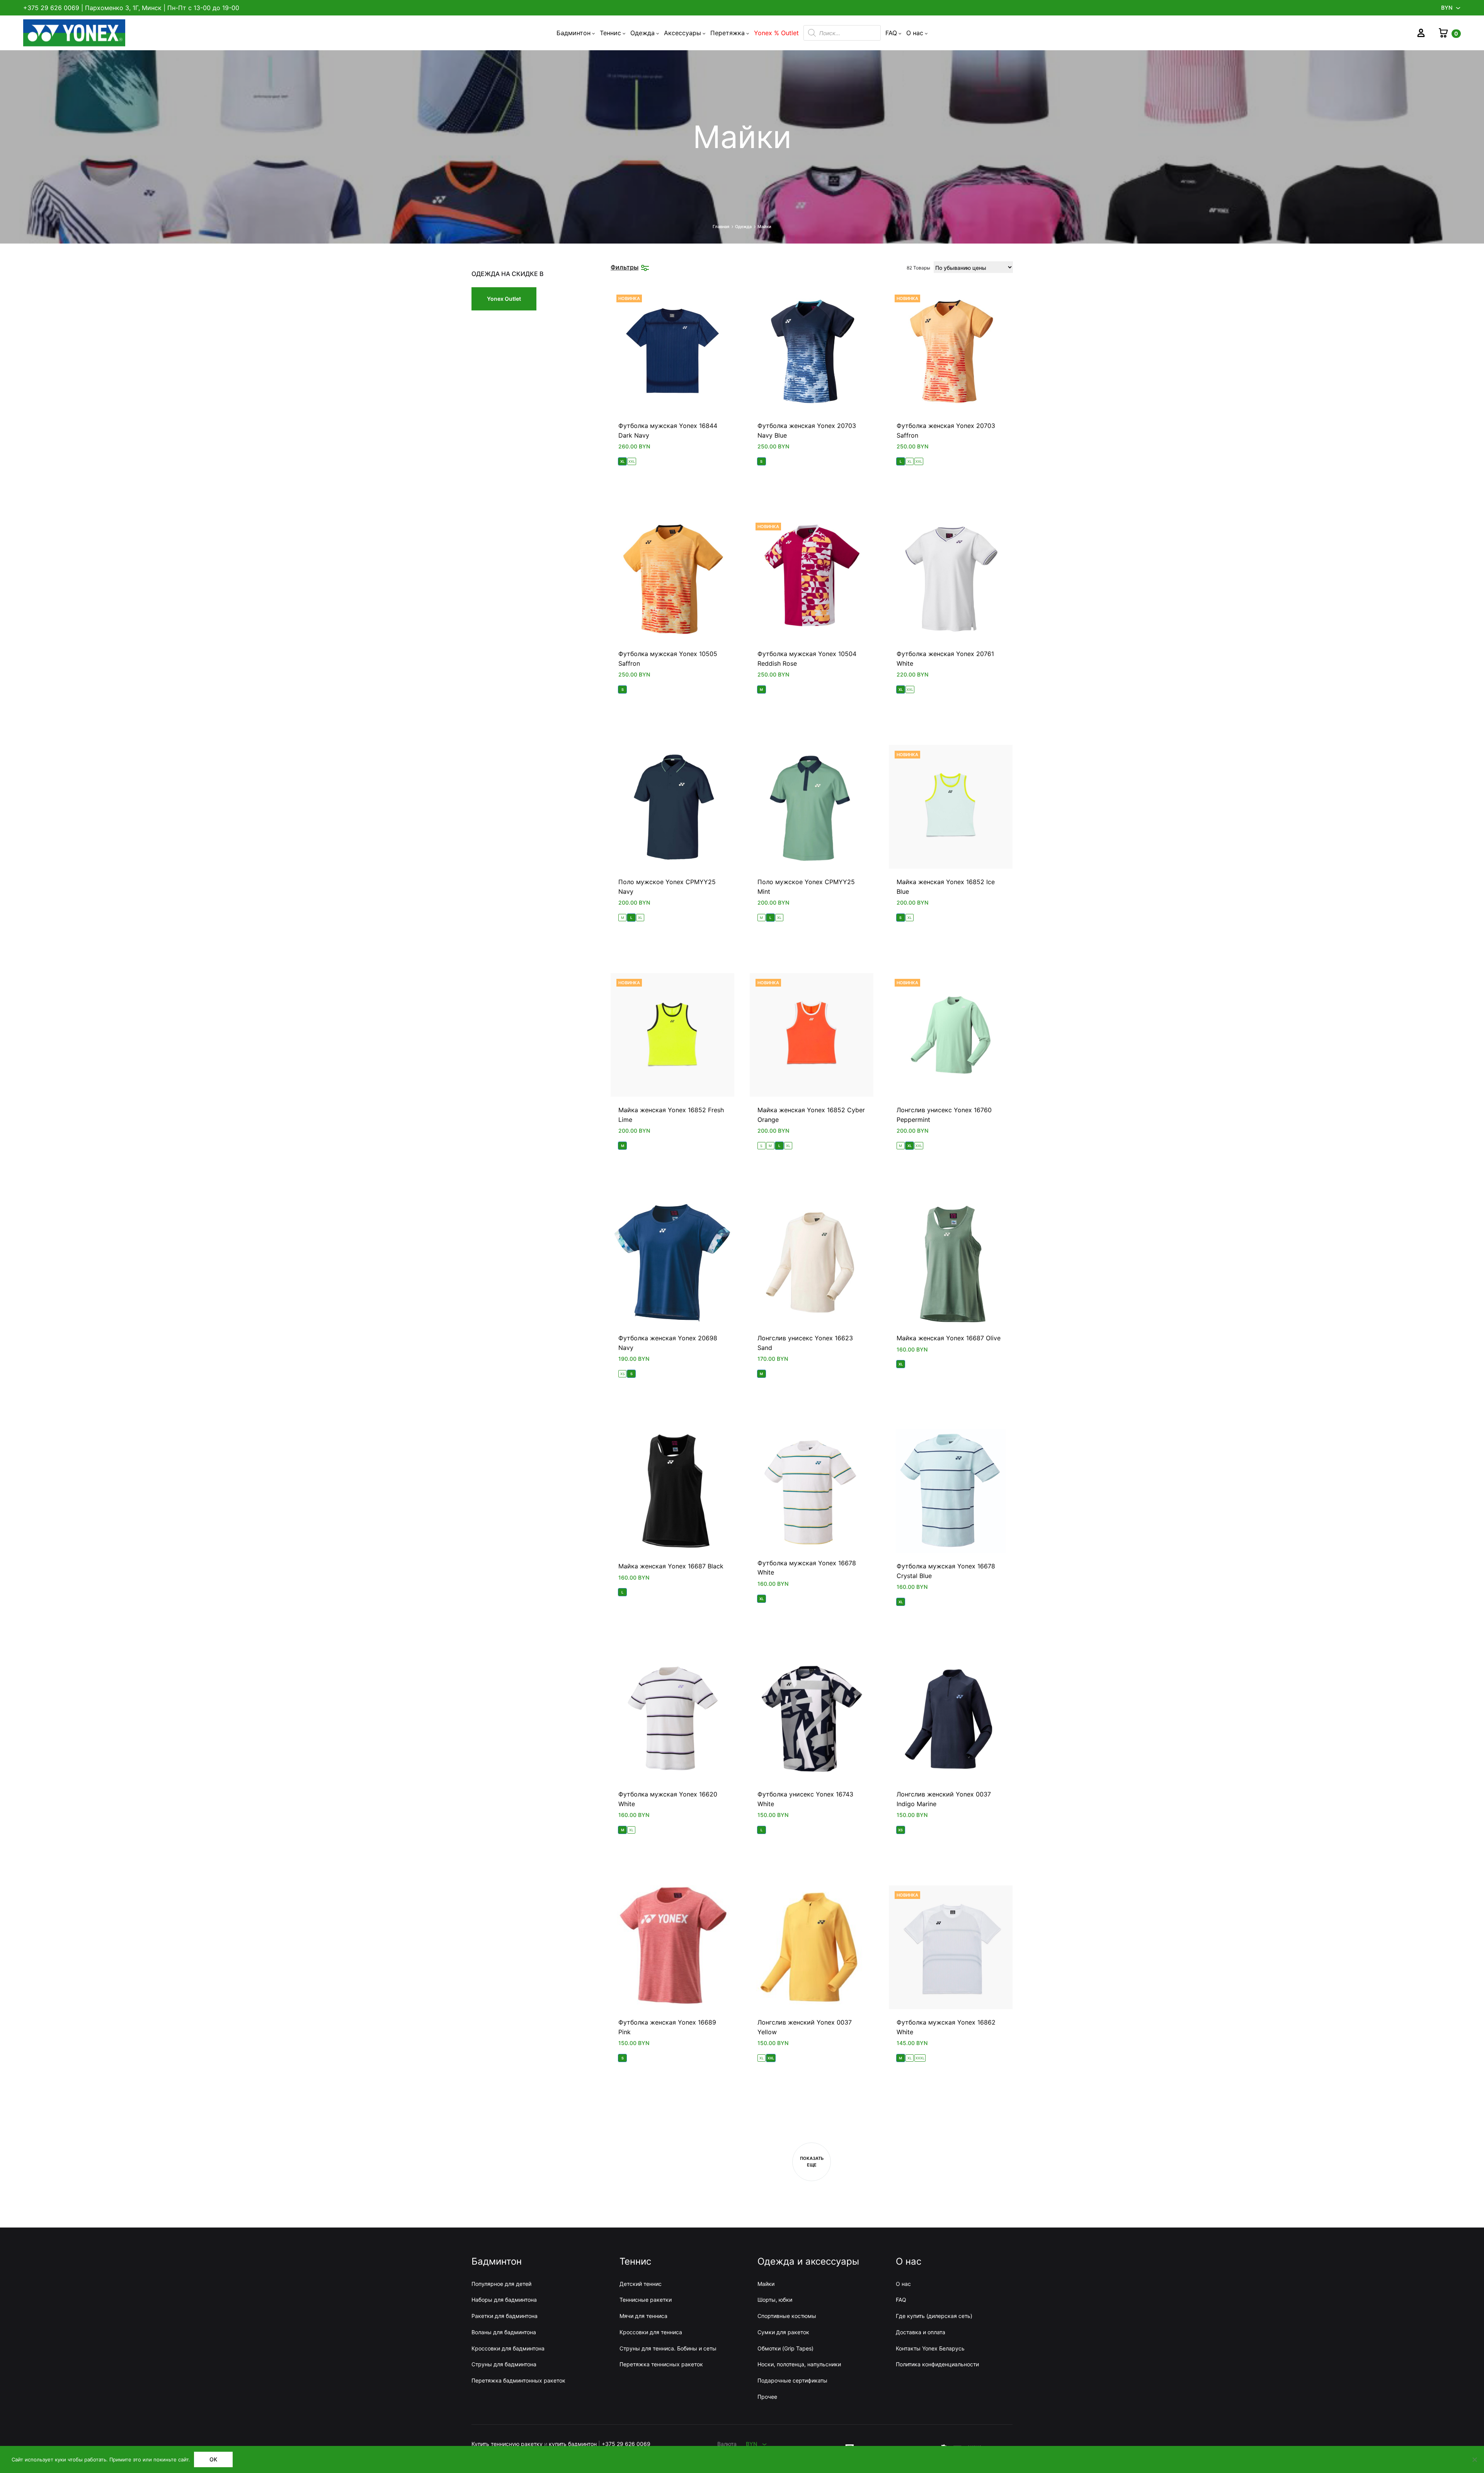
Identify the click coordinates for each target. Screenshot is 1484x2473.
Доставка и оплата (921, 2332)
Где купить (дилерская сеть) (934, 2316)
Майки (766, 2284)
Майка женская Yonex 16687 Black (671, 1566)
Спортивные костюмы (787, 2316)
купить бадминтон (573, 2444)
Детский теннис (641, 2284)
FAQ (891, 33)
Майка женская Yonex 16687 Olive (949, 1338)
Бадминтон (574, 33)
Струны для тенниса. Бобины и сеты (668, 2348)
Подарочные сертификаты (792, 2380)
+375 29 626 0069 (51, 8)
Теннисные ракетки (646, 2300)
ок (213, 2459)
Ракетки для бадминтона (505, 2316)
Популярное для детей (501, 2284)
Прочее (767, 2397)
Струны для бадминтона (504, 2364)
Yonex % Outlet (776, 33)
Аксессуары (682, 33)
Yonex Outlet (504, 299)
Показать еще (812, 2162)
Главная (721, 227)
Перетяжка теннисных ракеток (661, 2364)
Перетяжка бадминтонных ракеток (518, 2380)
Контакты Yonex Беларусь (930, 2348)
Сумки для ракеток (783, 2332)
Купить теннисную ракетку (507, 2444)
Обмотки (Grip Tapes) (785, 2348)
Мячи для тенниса (643, 2316)
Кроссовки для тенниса (651, 2332)
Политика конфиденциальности (937, 2364)
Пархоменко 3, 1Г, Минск (123, 8)
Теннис (610, 33)
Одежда (642, 33)
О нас (915, 33)
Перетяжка (728, 33)
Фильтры (625, 267)
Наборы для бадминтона (504, 2300)
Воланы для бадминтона (504, 2332)
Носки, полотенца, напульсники (799, 2364)
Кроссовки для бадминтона (508, 2348)
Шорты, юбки (775, 2300)
